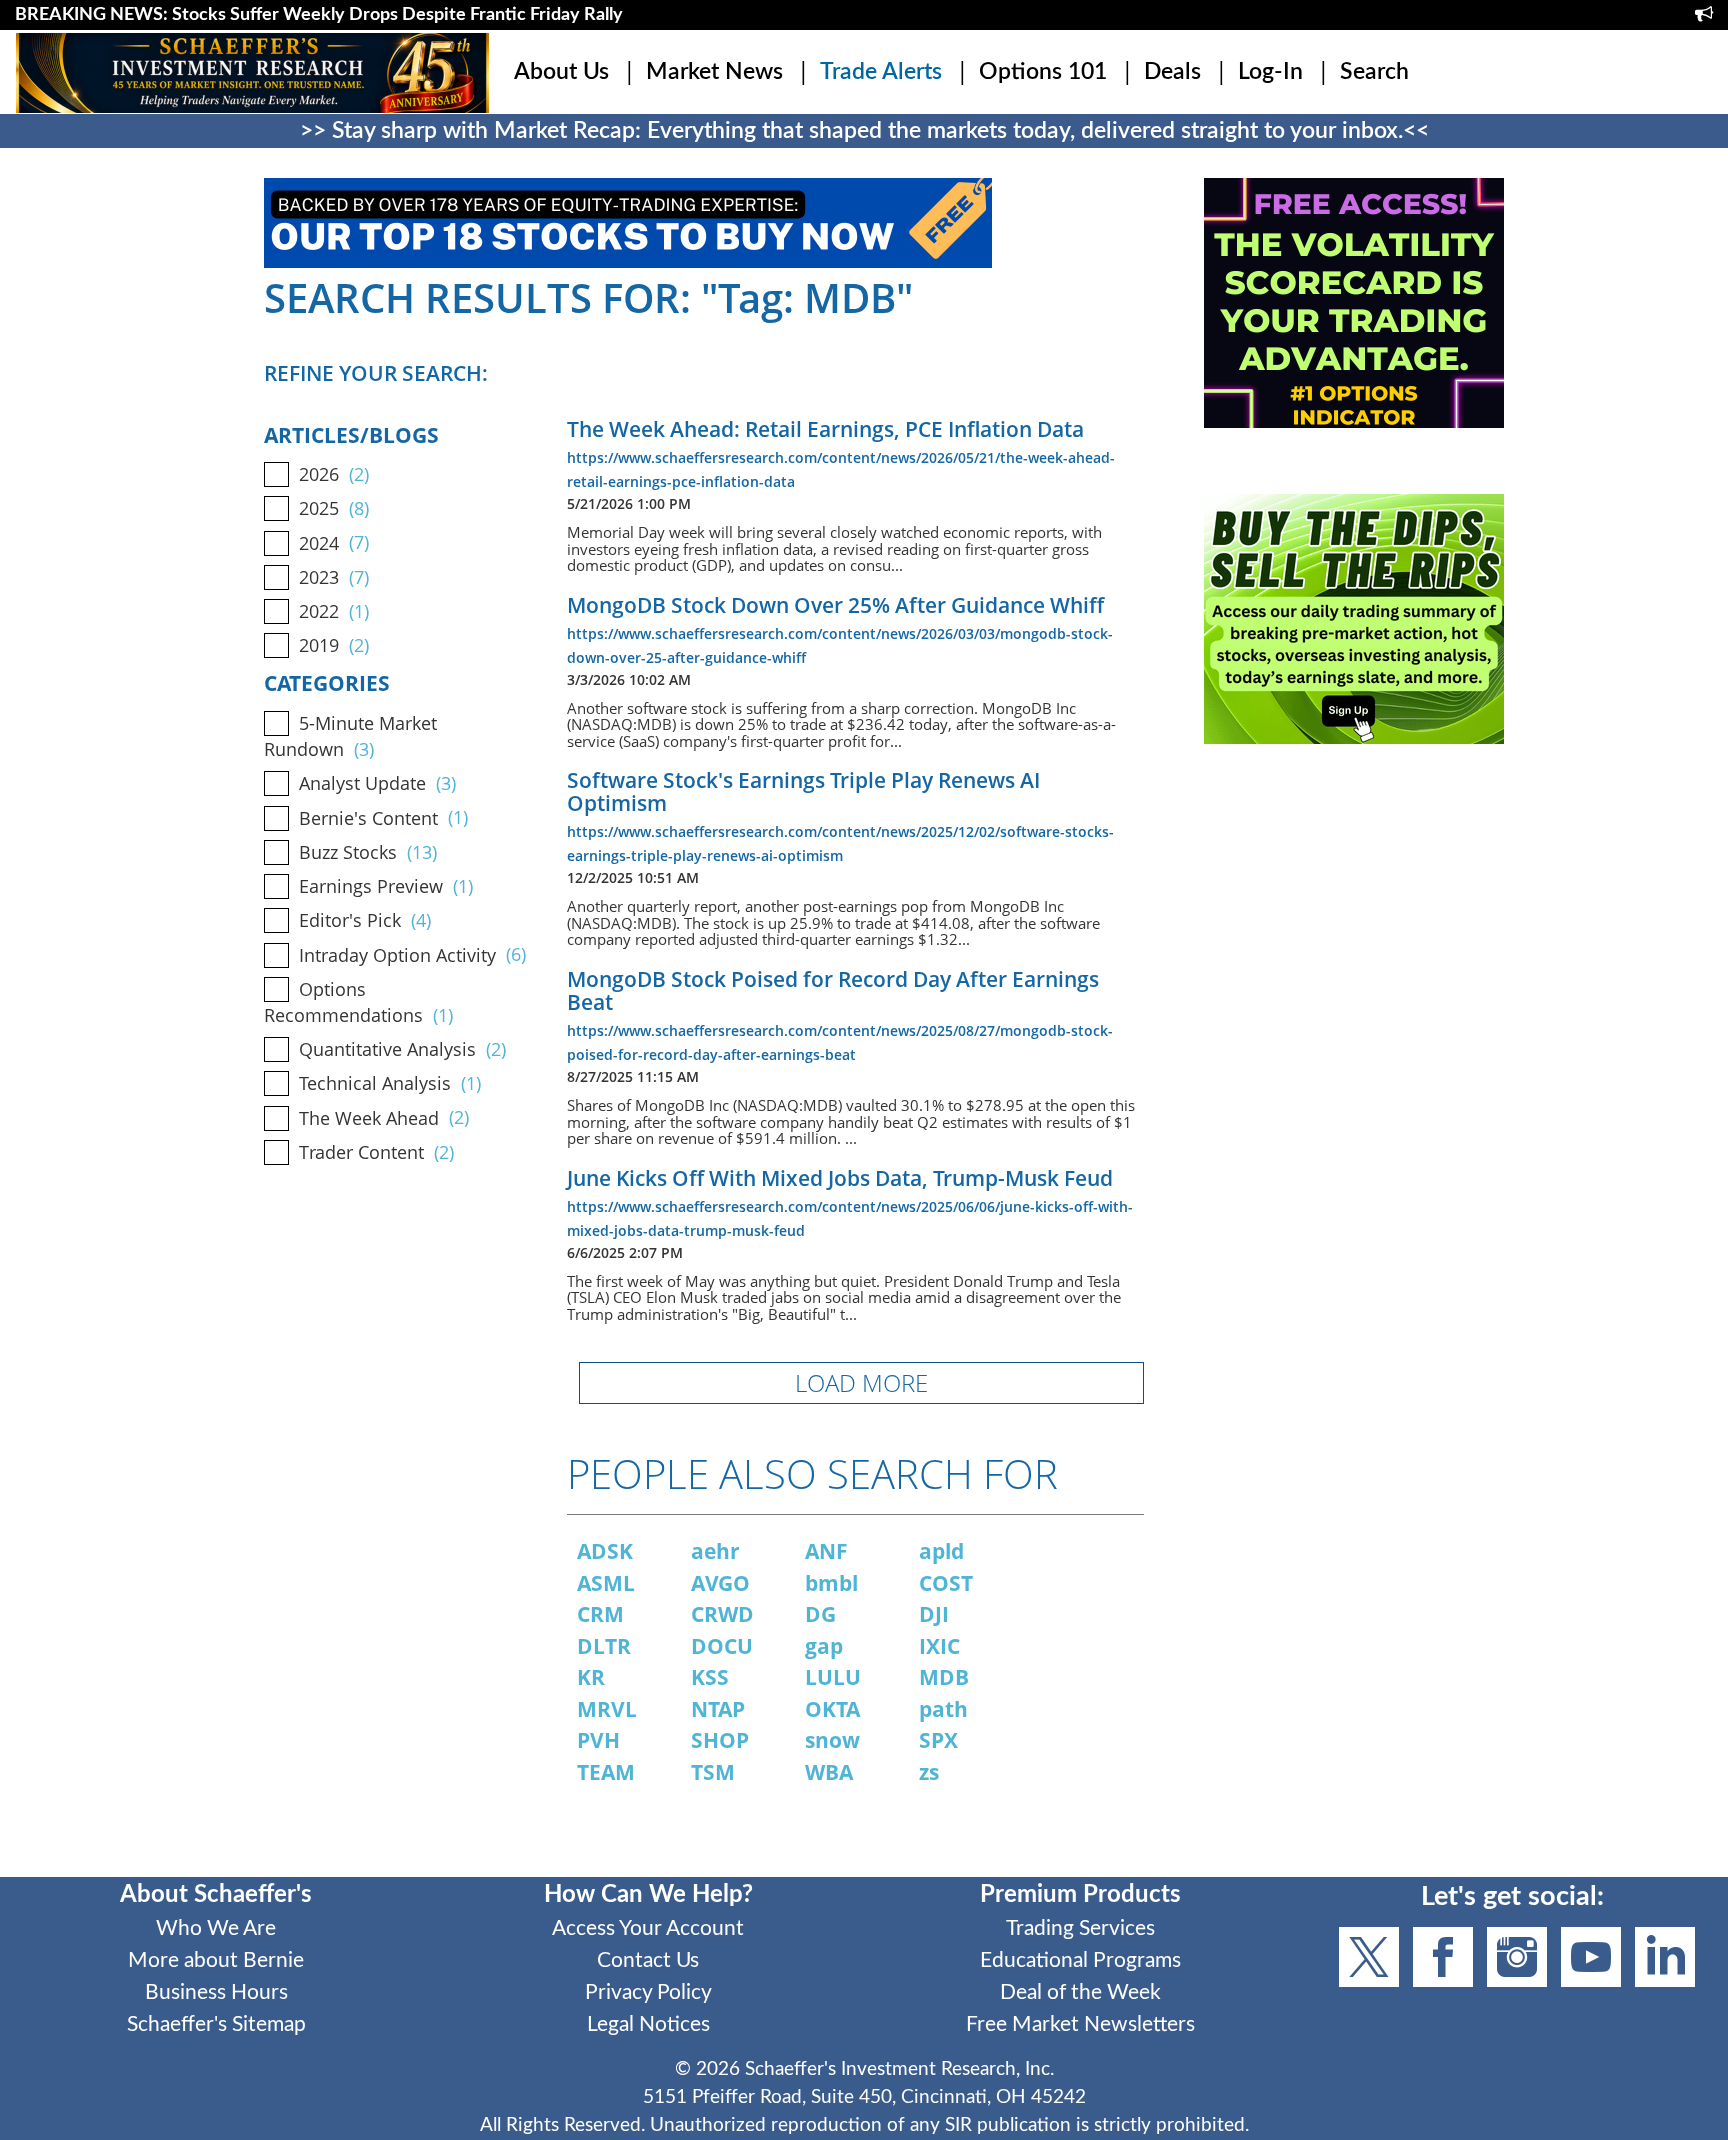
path (943, 1709)
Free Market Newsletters (1080, 2024)
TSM (713, 1772)
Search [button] (1374, 72)
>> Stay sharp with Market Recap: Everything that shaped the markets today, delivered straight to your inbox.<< (864, 131)
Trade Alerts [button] (881, 72)
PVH (598, 1740)
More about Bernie (216, 1960)
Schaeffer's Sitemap (216, 2024)
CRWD (722, 1614)
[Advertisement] (1354, 951)
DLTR (604, 1646)
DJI (934, 1614)
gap (824, 1646)
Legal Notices (648, 2024)
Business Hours (216, 1992)
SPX (938, 1740)
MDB (944, 1677)
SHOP (720, 1740)
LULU (833, 1677)
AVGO (720, 1583)
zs (929, 1772)
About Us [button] (561, 72)
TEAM (606, 1772)
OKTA (832, 1709)
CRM (600, 1614)
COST (946, 1583)
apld (941, 1551)
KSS (710, 1677)
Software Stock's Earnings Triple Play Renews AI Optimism (803, 791)
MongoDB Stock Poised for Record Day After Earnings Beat (833, 990)
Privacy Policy (648, 1992)
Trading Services (1080, 1928)
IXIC (939, 1646)
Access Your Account (648, 1928)
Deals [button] (1172, 72)
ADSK (605, 1551)
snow (832, 1740)
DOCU (722, 1646)
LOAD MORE (861, 1382)
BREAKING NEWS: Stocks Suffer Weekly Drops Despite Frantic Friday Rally (319, 15)
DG (820, 1614)
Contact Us (648, 1960)
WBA (829, 1772)
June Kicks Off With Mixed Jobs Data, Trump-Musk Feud (840, 1178)
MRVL (607, 1709)
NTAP (718, 1709)
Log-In (1270, 72)
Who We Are (216, 1928)
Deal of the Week (1080, 1992)
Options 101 (1043, 72)
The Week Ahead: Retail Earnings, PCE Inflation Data (825, 429)
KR (591, 1677)
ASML (606, 1583)
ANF (826, 1551)
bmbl (831, 1583)
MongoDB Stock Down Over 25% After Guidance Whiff (835, 605)
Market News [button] (714, 72)
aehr (715, 1551)
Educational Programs (1080, 1960)
